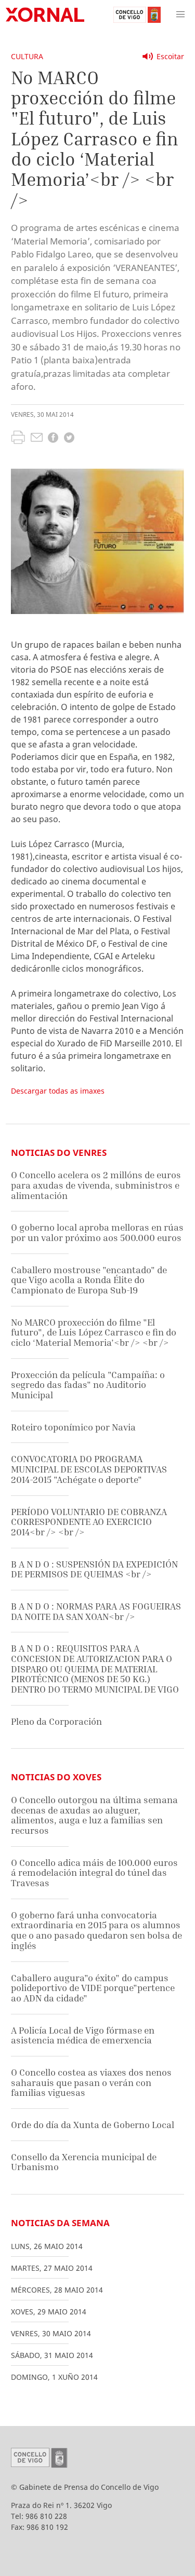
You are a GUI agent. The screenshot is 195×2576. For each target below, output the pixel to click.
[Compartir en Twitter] (69, 439)
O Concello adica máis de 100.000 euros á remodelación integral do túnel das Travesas (94, 1873)
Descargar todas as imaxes (58, 1091)
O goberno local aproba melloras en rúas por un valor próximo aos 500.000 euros (97, 1232)
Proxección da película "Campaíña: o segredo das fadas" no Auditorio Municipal (88, 1385)
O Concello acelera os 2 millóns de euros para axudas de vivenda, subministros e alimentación (96, 1185)
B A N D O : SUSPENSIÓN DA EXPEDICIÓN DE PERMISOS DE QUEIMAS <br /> (94, 1569)
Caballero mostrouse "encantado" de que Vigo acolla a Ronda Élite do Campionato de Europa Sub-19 (89, 1280)
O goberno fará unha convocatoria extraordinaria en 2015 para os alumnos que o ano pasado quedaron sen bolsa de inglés (96, 1930)
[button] (180, 15)
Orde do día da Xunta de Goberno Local (93, 2125)
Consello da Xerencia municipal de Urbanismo (84, 2162)
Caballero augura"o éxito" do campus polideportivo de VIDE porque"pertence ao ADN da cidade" (93, 1988)
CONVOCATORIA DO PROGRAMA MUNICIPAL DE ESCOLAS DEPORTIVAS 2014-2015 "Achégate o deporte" (89, 1469)
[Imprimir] (18, 439)
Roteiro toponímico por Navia (73, 1427)
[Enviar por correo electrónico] (37, 439)
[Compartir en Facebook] (53, 439)
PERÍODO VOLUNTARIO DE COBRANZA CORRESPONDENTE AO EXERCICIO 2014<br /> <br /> (89, 1522)
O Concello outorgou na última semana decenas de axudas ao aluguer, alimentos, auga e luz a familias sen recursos (94, 1815)
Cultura (27, 56)
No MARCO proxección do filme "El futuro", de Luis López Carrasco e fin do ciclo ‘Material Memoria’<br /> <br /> (94, 1332)
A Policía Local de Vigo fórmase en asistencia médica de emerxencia (83, 2035)
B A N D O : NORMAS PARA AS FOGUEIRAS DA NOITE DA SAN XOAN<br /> (96, 1611)
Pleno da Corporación (56, 1721)
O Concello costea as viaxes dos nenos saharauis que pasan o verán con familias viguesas (91, 2082)
